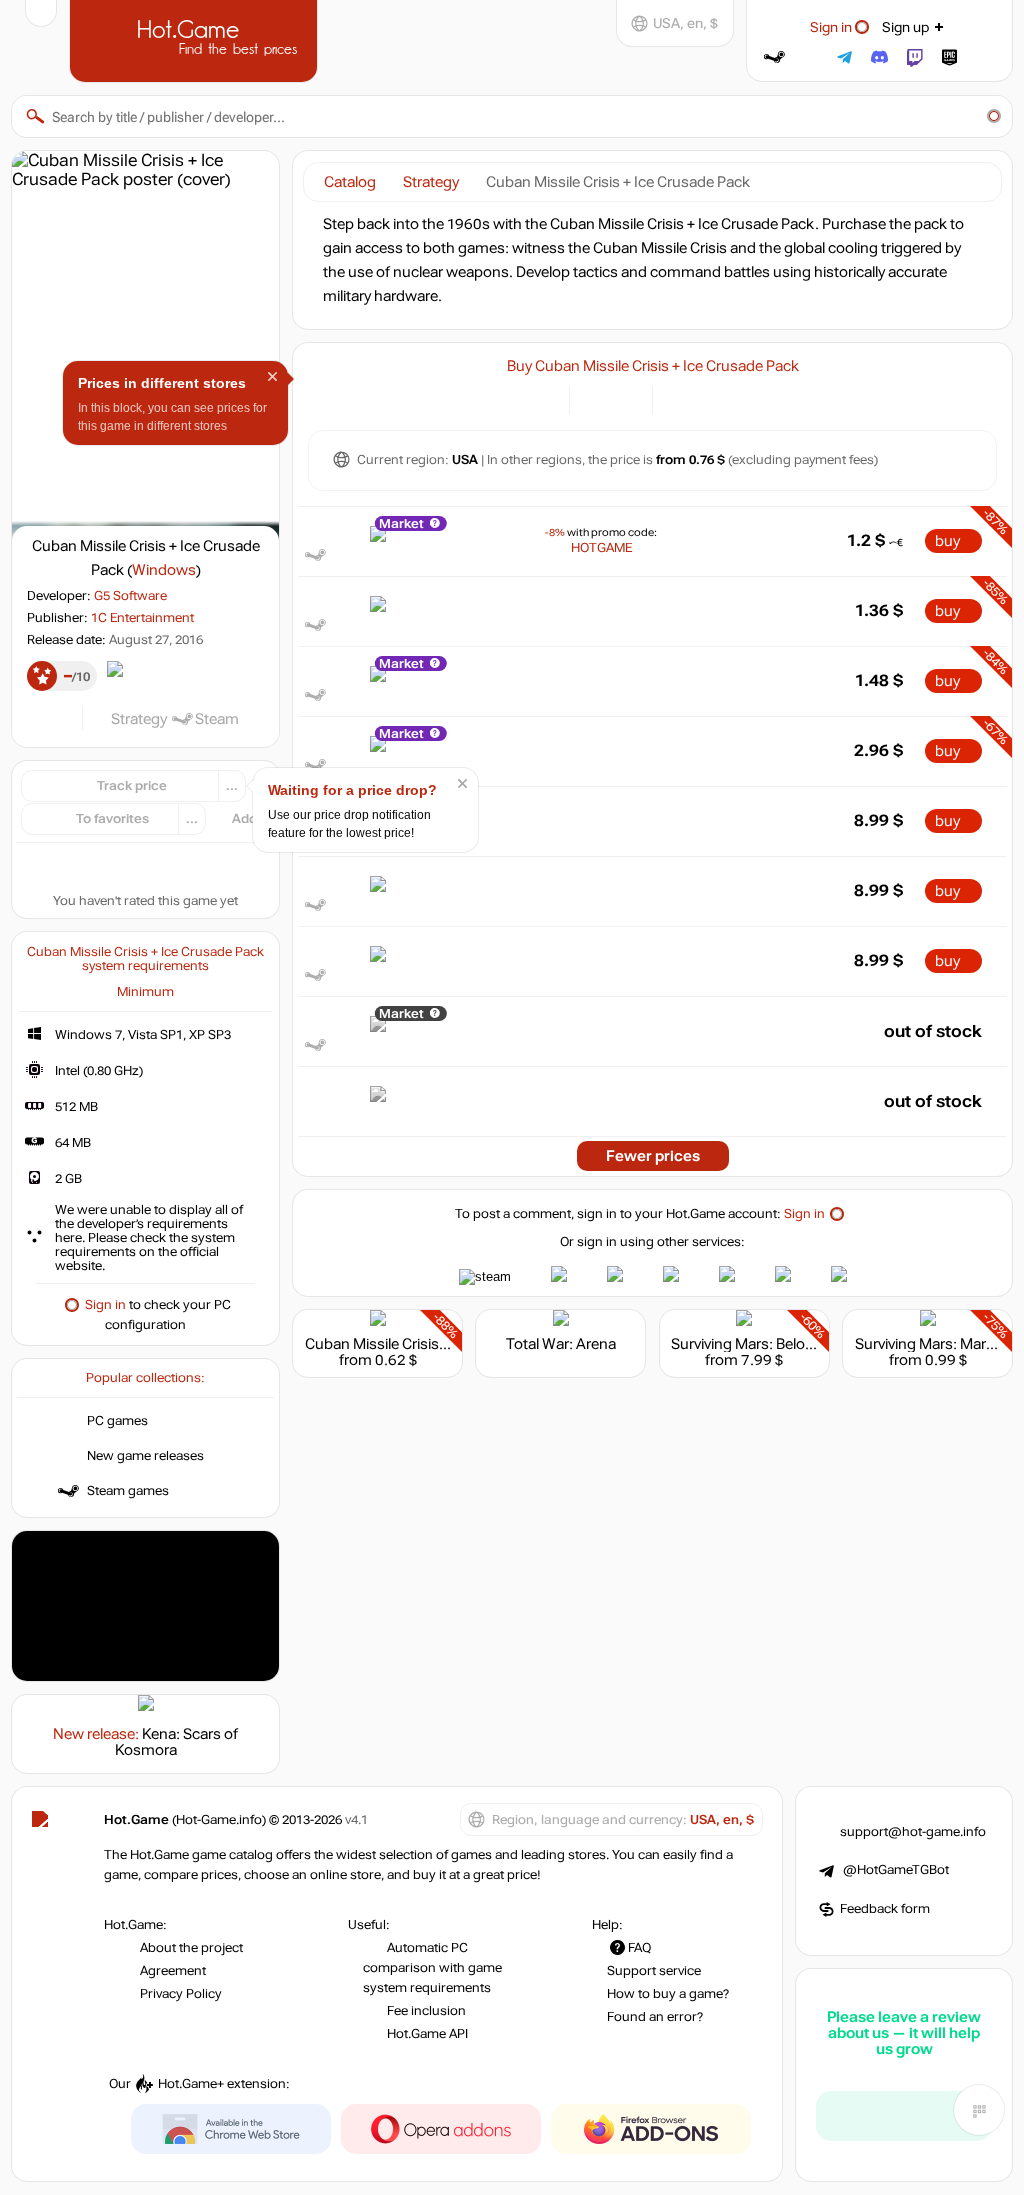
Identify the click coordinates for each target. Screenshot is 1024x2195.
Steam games (128, 1491)
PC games (117, 1421)
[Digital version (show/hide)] (596, 398)
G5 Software (130, 596)
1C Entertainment (142, 618)
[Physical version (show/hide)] (625, 398)
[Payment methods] (542, 398)
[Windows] (679, 398)
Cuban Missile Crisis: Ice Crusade (415, 1344)
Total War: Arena (561, 1344)
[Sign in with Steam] (774, 57)
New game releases (145, 1456)
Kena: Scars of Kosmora (177, 1742)
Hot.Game (196, 39)
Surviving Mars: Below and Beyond (785, 1344)
